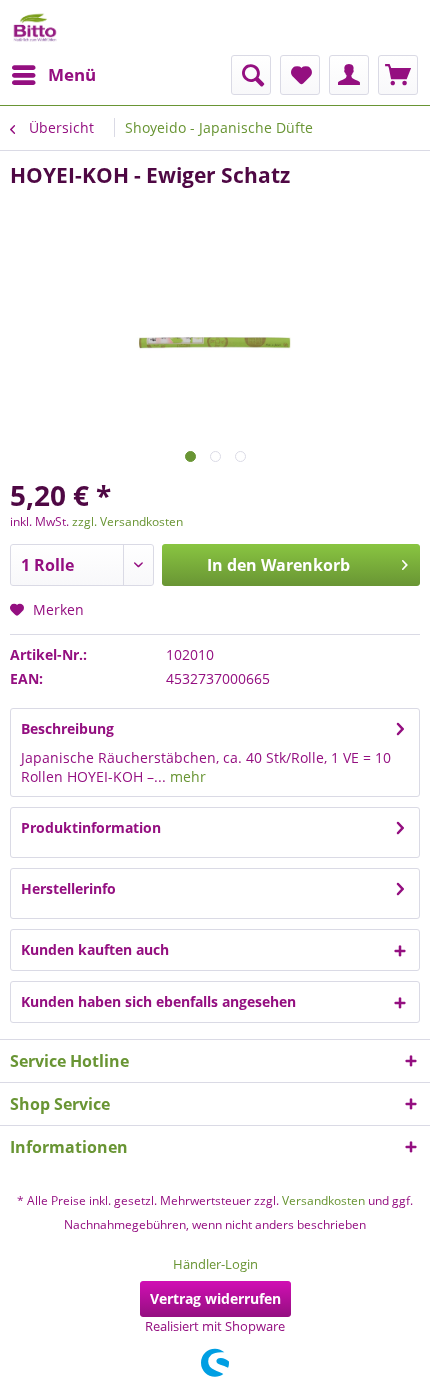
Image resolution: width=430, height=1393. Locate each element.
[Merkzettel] (300, 75)
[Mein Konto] (349, 75)
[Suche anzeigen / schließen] (251, 75)
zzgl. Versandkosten (127, 521)
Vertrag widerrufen (215, 1298)
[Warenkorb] (398, 75)
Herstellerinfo (68, 888)
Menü (72, 74)
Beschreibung (67, 728)
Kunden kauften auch (95, 949)
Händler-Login (215, 1264)
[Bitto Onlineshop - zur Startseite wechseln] (35, 27)
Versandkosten (323, 1200)
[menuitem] (53, 75)
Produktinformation (91, 827)
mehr (186, 776)
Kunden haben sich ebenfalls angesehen (158, 1001)
